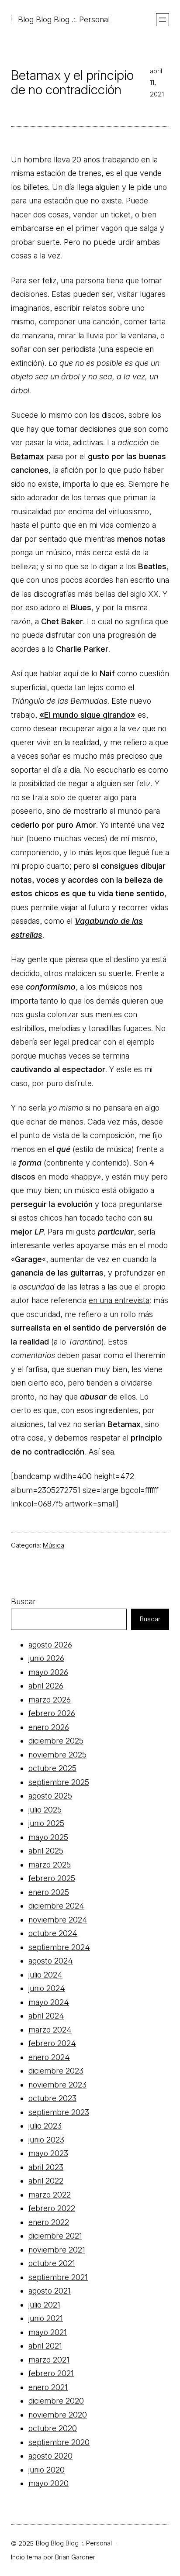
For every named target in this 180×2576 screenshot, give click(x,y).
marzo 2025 (50, 1865)
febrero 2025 (52, 1878)
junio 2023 (46, 2140)
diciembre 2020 (56, 2401)
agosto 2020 (50, 2456)
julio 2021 (44, 2305)
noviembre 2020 (58, 2415)
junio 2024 (47, 1988)
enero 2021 (48, 2387)
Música (54, 1545)
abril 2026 (46, 1686)
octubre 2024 (53, 1933)
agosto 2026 (50, 1645)
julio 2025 (45, 1810)
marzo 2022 (50, 2195)
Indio (18, 2557)
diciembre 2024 (56, 1906)
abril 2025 (46, 1851)
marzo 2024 (50, 2030)
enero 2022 (49, 2222)
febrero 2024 (52, 2043)
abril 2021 (45, 2346)
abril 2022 (46, 2181)
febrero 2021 (51, 2373)
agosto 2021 (50, 2291)
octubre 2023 (52, 2098)
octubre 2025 (52, 1768)
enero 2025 (49, 1892)
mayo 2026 (48, 1672)
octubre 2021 (52, 2263)
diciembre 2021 (55, 2236)
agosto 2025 (50, 1796)
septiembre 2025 (59, 1782)
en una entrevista (119, 1300)
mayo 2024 (49, 2002)
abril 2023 (46, 2167)
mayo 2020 (48, 2483)
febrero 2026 (52, 1713)
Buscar (23, 1601)
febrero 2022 (52, 2208)
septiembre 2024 (59, 1947)
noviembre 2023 (57, 2085)
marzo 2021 (49, 2360)
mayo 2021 (48, 2332)
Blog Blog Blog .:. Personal (64, 19)
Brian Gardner (75, 2557)
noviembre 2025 (57, 1755)
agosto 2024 (51, 1961)
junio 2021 (46, 2318)
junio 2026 (46, 1658)
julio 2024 (45, 1975)
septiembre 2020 (59, 2442)
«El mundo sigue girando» (87, 715)
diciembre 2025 (56, 1741)
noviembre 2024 (58, 1920)
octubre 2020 (53, 2428)
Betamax (28, 456)
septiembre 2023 (59, 2112)
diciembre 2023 (56, 2071)
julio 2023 (45, 2126)
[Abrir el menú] (163, 20)
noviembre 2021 (57, 2250)
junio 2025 (46, 1823)
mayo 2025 (48, 1837)
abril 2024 (46, 2016)
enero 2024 (49, 2057)
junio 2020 (47, 2470)
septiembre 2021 (58, 2277)
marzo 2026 (50, 1700)
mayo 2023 (48, 2153)
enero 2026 (49, 1727)
